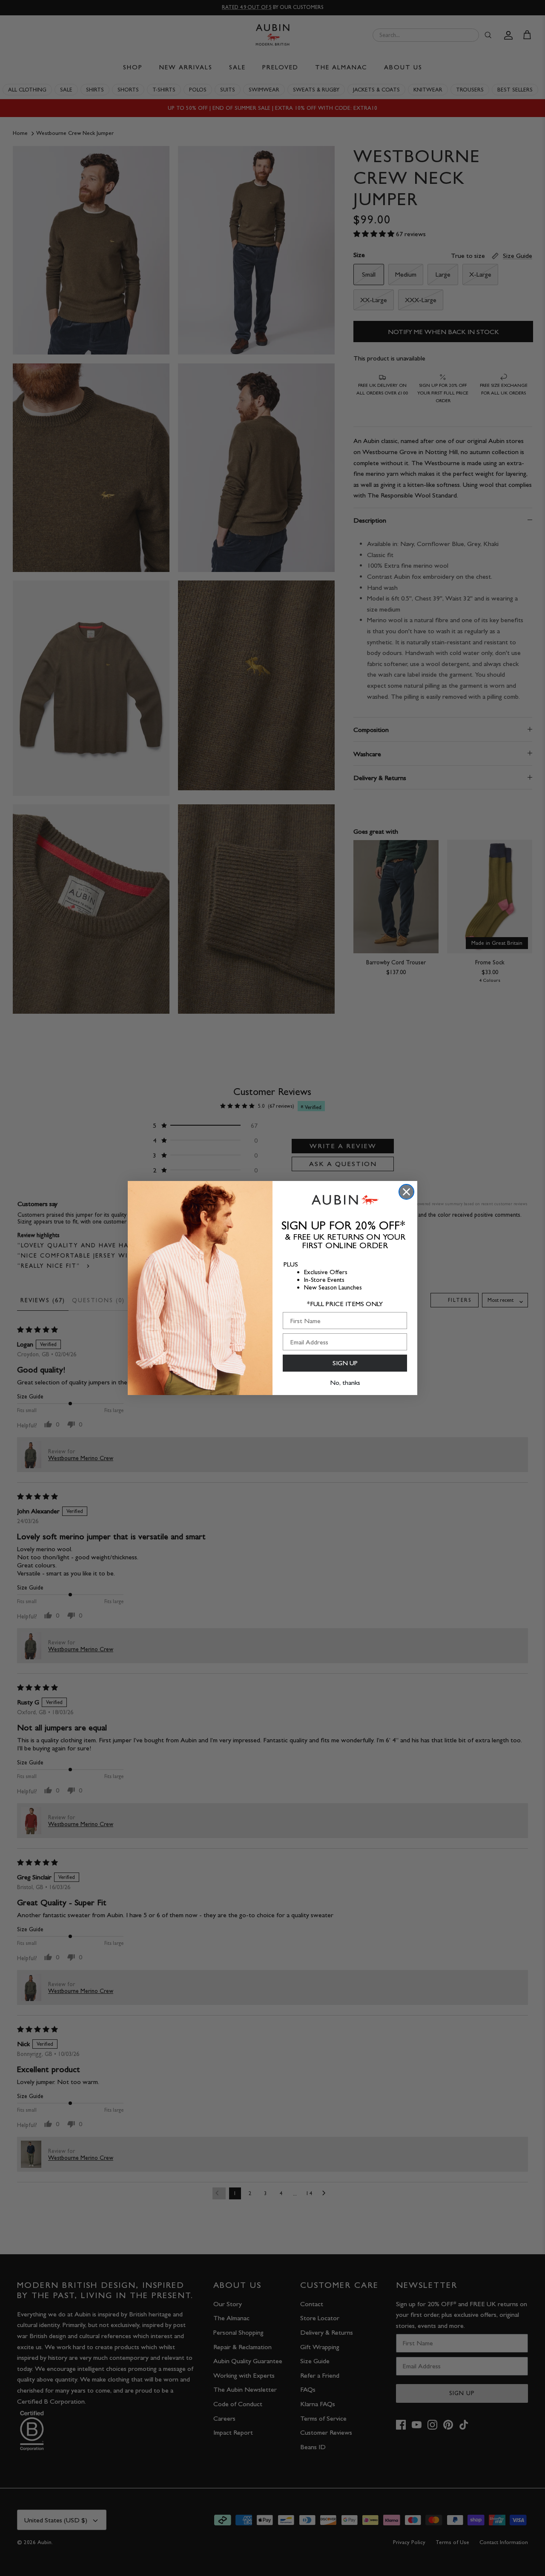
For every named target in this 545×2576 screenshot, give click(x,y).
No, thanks (345, 1382)
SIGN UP (345, 1363)
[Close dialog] (406, 1192)
